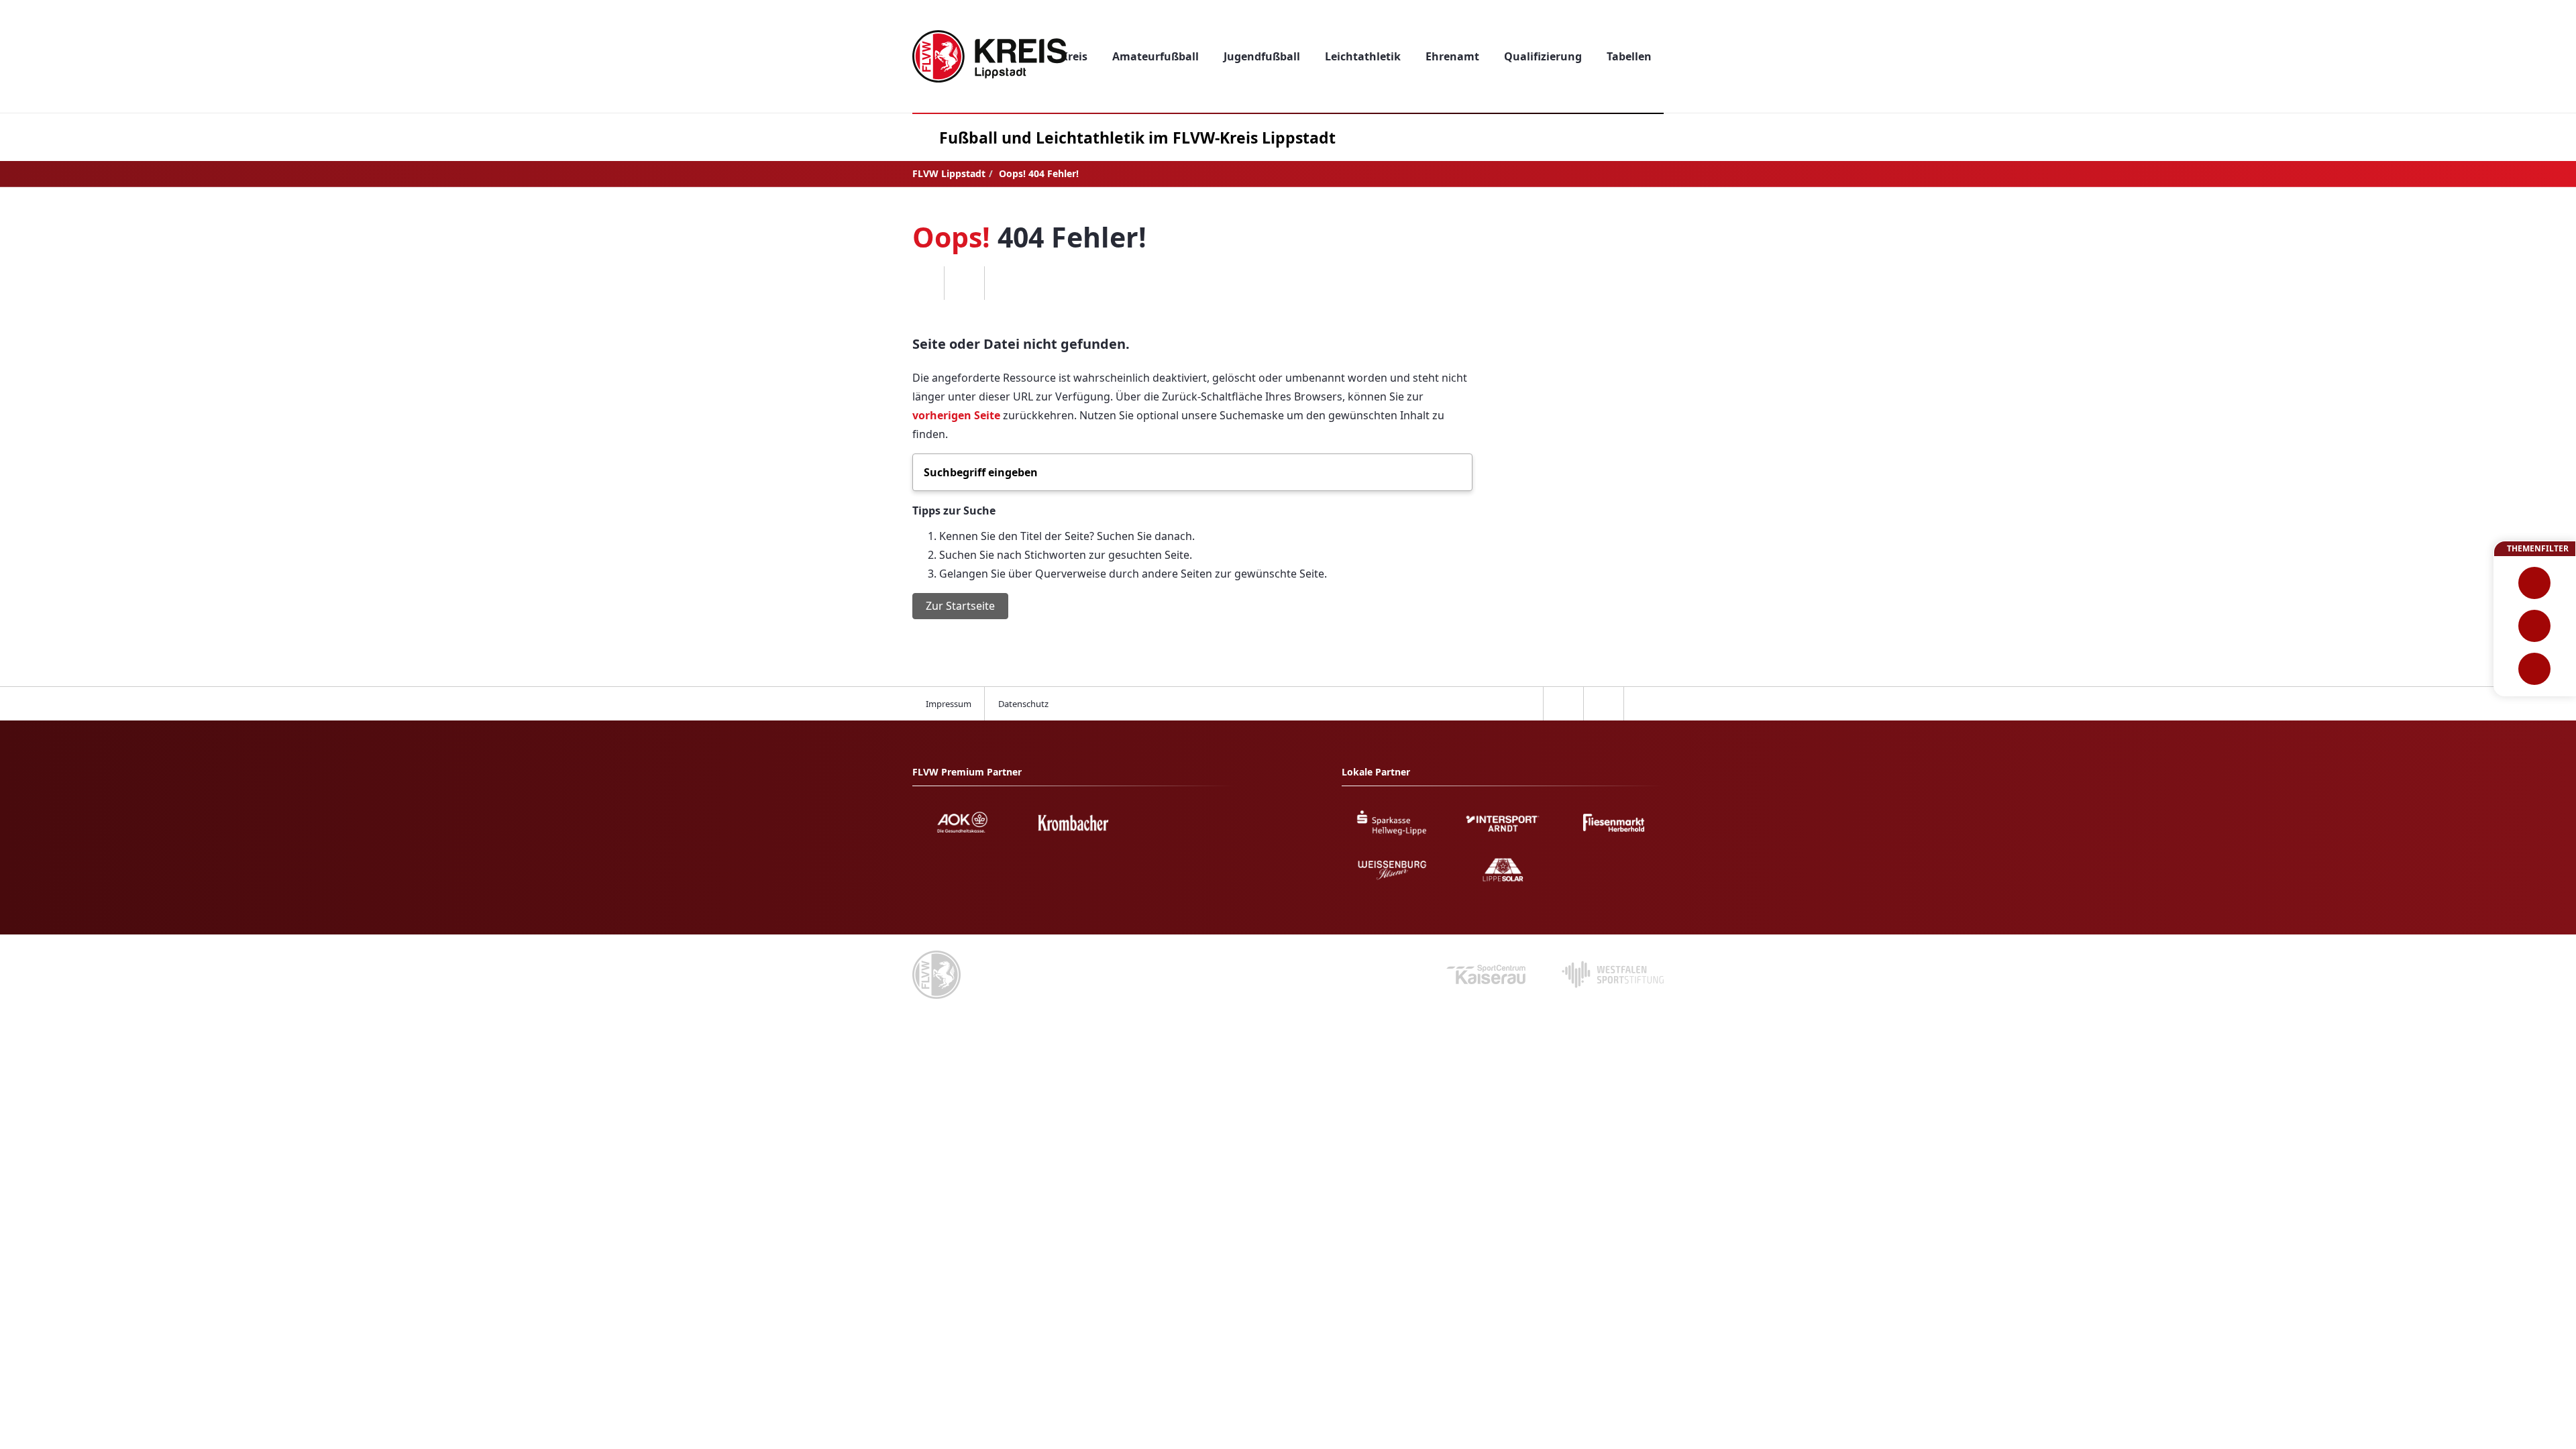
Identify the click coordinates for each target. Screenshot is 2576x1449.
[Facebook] (924, 283)
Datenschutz (1023, 704)
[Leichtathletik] (2535, 626)
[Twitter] (964, 283)
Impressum (949, 704)
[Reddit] (1004, 283)
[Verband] (2535, 669)
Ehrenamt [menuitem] (1452, 56)
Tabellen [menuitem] (1629, 56)
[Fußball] (2535, 583)
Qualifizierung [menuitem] (1543, 56)
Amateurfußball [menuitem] (1156, 56)
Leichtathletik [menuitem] (1363, 56)
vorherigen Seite (956, 415)
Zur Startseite (960, 606)
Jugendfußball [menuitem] (1262, 56)
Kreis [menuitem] (1074, 56)
